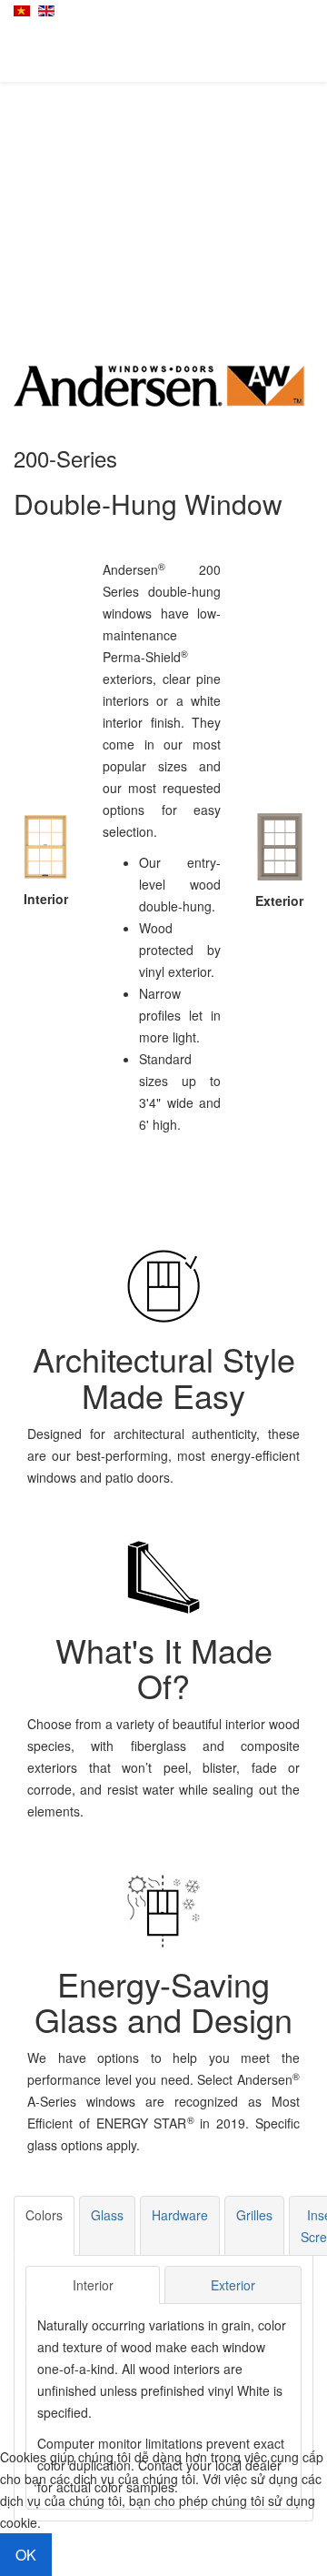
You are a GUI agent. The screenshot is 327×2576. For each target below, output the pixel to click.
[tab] (44, 2226)
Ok (26, 2555)
